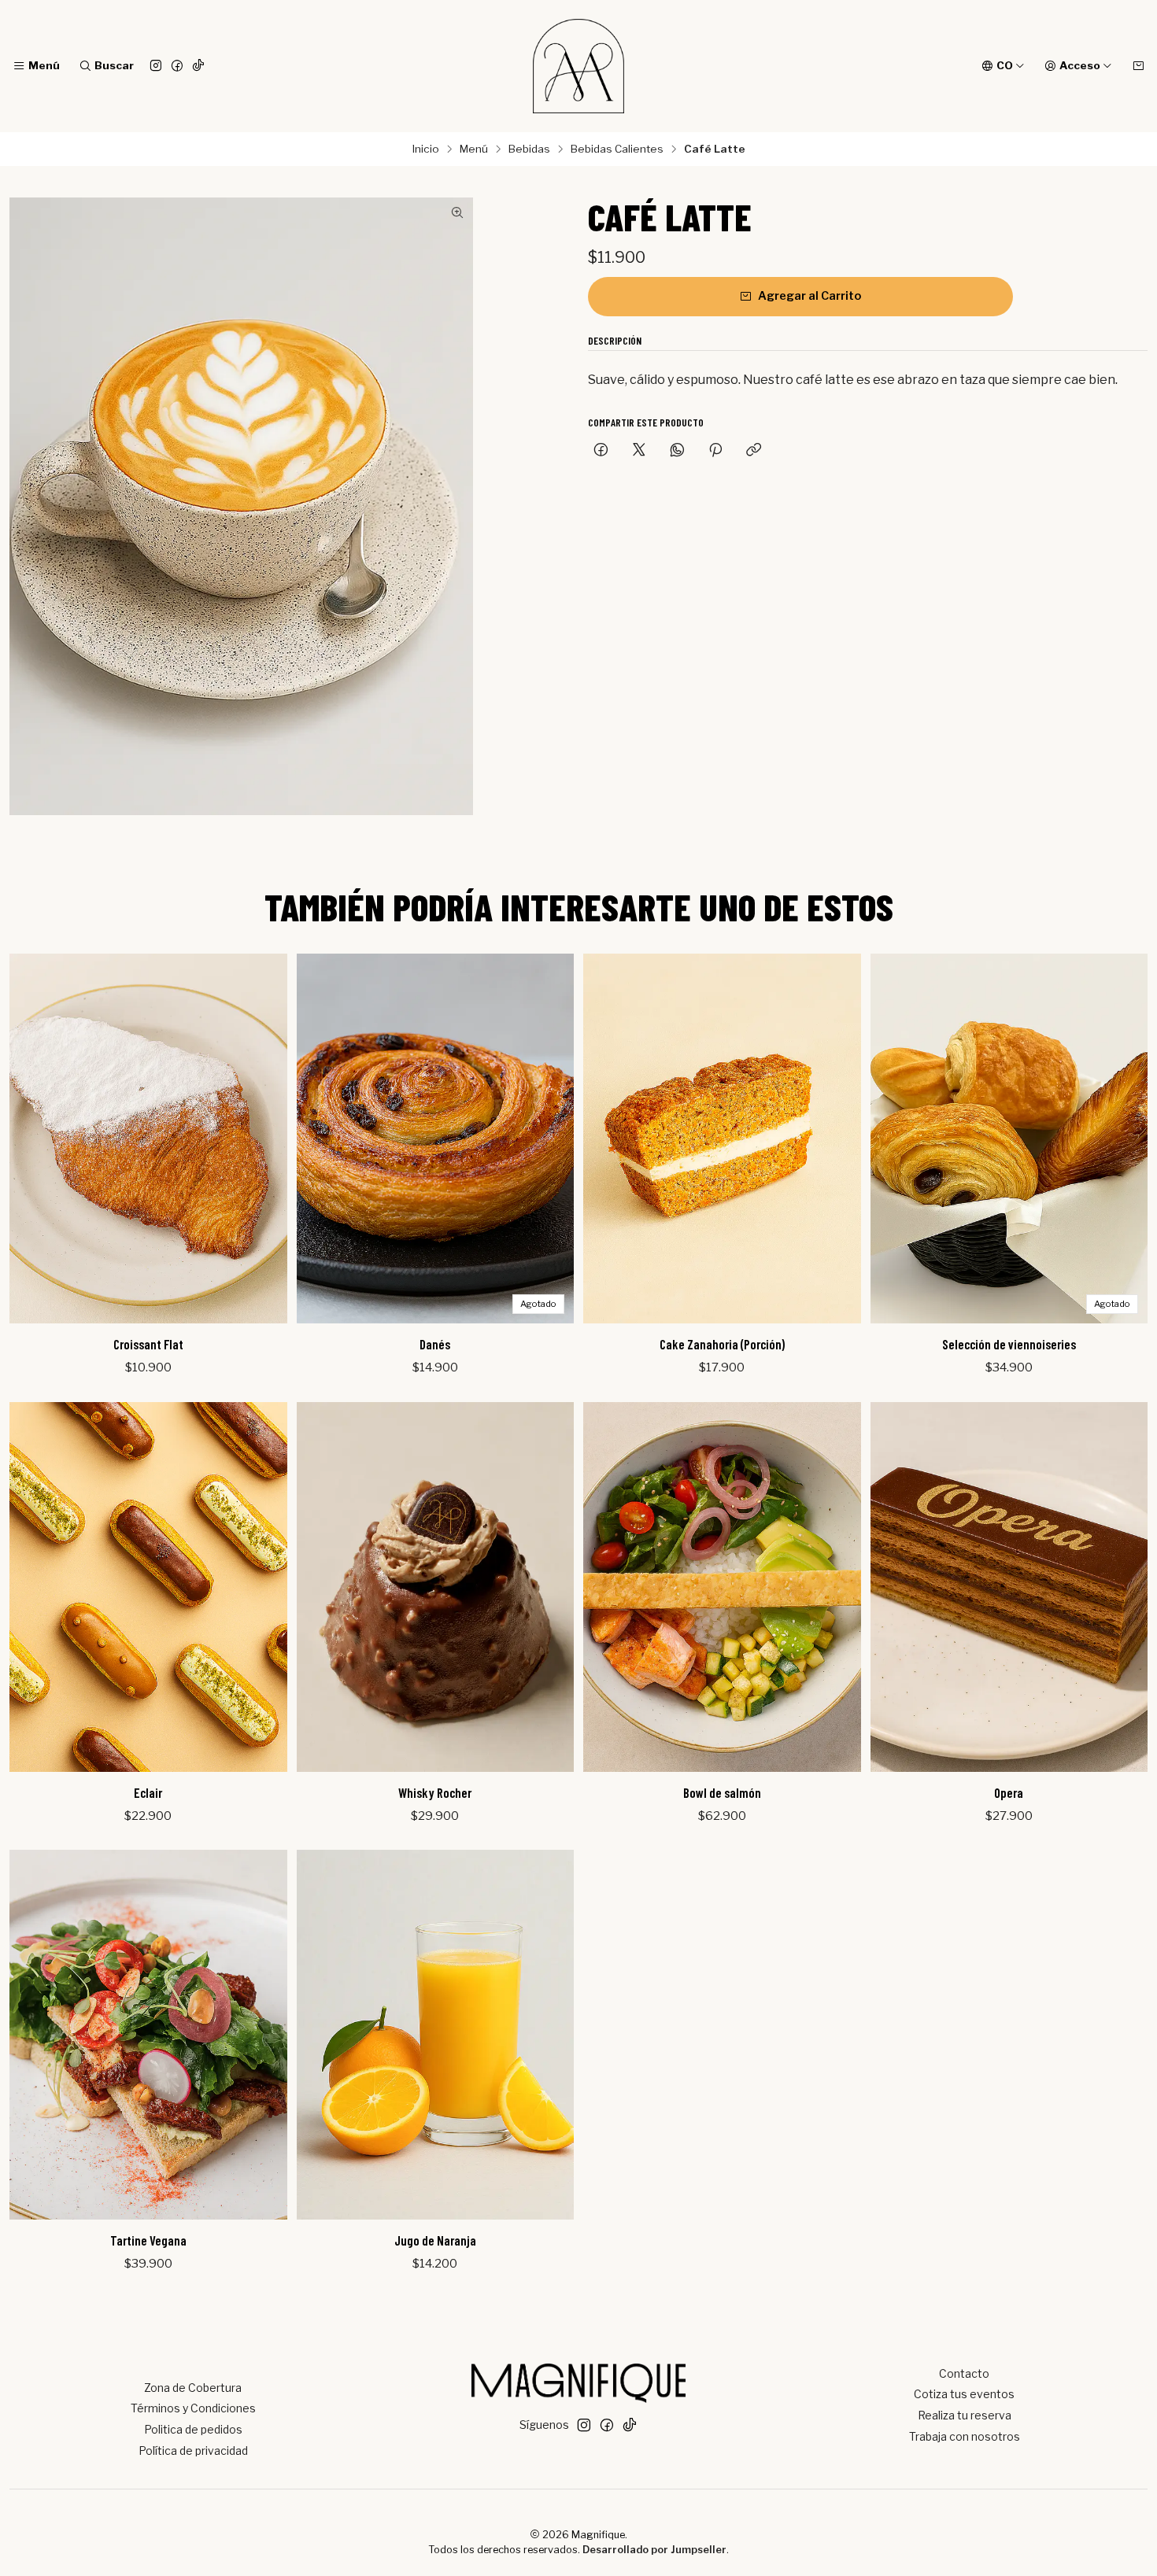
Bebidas (529, 149)
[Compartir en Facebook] (601, 451)
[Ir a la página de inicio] (578, 66)
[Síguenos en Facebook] (177, 66)
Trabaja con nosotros (965, 2436)
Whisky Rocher (435, 1792)
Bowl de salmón (722, 1792)
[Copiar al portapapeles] (754, 451)
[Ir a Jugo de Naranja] (436, 2035)
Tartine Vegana (148, 2240)
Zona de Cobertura (193, 2388)
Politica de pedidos (193, 2429)
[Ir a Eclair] (148, 1587)
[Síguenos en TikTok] (198, 66)
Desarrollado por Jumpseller (654, 2550)
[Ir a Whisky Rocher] (436, 1587)
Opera (1009, 1792)
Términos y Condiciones (193, 2408)
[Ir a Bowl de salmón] (722, 1587)
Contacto (964, 2373)
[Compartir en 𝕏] (639, 451)
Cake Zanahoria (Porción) (722, 1344)
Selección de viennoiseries (1009, 1344)
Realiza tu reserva (965, 2415)
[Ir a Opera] (1009, 1587)
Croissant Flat (148, 1344)
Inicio (426, 149)
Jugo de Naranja (435, 2240)
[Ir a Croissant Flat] (148, 1139)
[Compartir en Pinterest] (715, 451)
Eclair (148, 1792)
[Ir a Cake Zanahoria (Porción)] (722, 1139)
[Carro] (1138, 66)
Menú (474, 149)
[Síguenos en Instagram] (156, 66)
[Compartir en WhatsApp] (677, 451)
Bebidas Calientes (617, 149)
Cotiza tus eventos (964, 2394)
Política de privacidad (193, 2451)
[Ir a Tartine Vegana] (148, 2035)
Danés (435, 1344)
